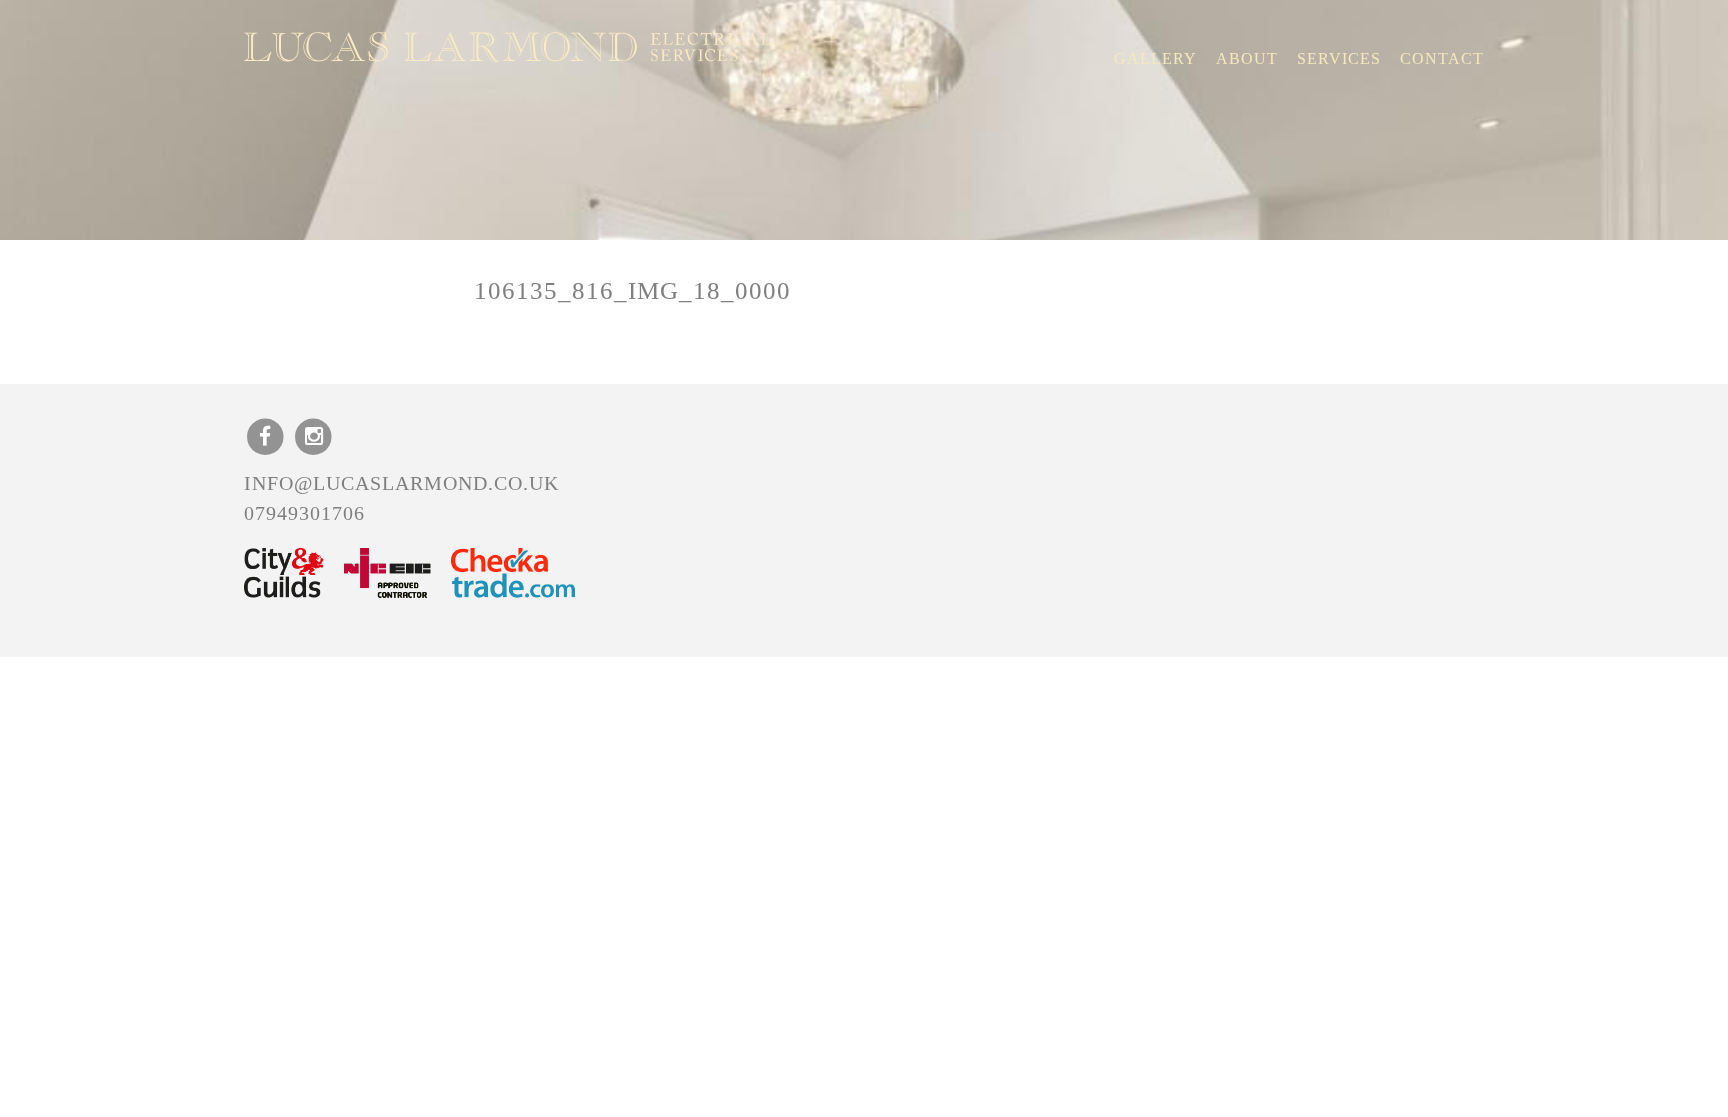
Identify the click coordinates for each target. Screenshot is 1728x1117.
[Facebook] (265, 435)
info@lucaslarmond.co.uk (401, 483)
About (1247, 58)
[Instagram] (314, 435)
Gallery (1155, 58)
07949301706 (304, 513)
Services (1339, 58)
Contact (1442, 58)
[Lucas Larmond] (507, 47)
